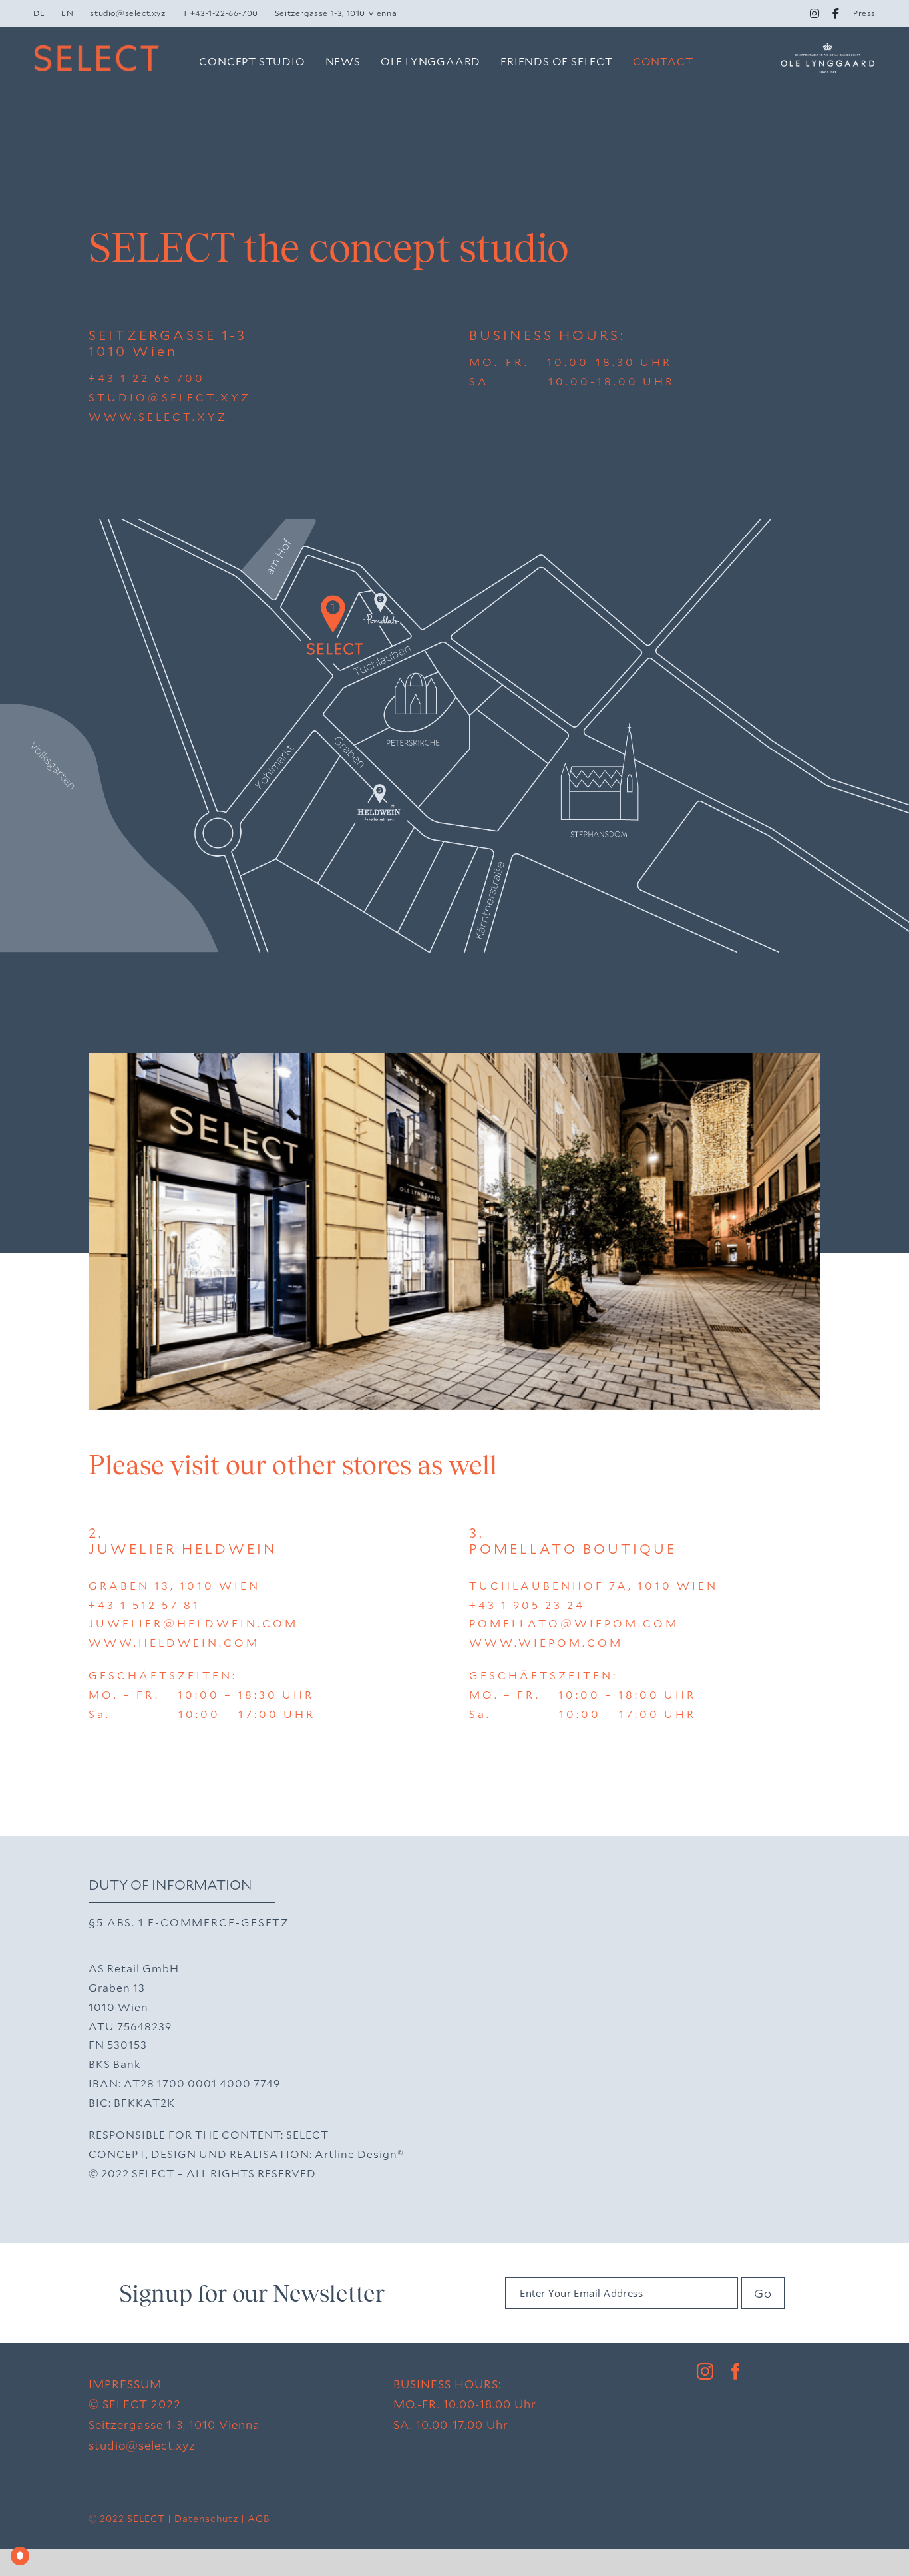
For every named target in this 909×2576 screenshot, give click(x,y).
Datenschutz (206, 2518)
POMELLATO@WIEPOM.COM (574, 1623)
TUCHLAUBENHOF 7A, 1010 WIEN (594, 1585)
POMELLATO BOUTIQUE (573, 1548)
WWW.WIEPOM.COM (546, 1642)
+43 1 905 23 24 (527, 1605)
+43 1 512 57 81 (144, 1605)
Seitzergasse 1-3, (139, 2425)
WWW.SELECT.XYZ (158, 416)
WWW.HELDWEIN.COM (174, 1642)
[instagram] (705, 2371)
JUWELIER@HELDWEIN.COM (193, 1623)
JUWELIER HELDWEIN (183, 1548)
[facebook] (736, 2371)
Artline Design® (359, 2154)
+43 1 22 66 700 (147, 378)
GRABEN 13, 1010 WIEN (174, 1585)
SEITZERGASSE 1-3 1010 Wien (168, 343)
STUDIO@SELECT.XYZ (170, 397)
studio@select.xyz (142, 2445)
